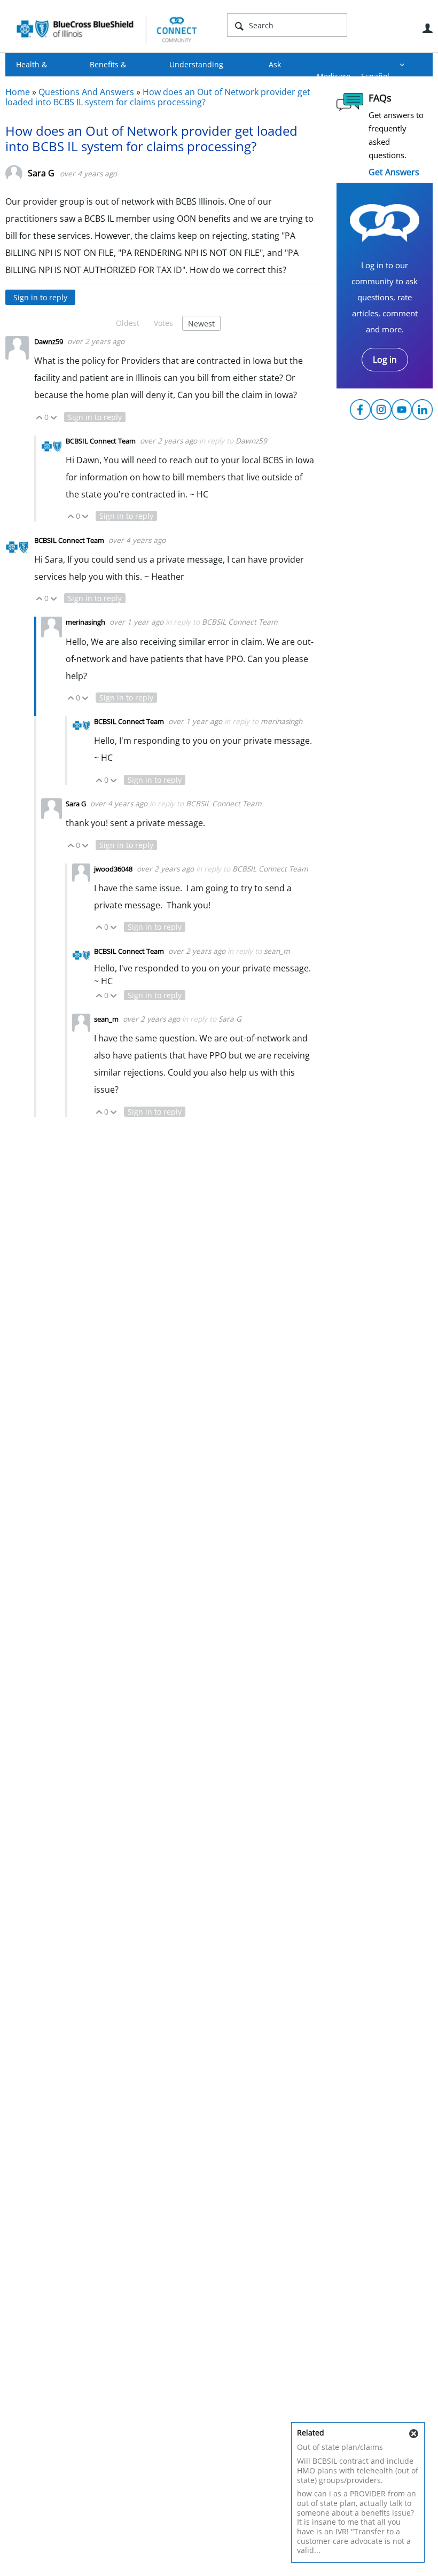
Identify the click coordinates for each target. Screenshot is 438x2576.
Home (18, 92)
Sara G (41, 173)
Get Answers (394, 172)
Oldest (128, 323)
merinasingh (86, 622)
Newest (201, 324)
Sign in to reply (40, 297)
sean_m (277, 951)
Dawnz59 (49, 341)
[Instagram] (381, 410)
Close (413, 2434)
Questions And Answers (86, 92)
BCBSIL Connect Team (101, 441)
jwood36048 (114, 869)
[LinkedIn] (422, 410)
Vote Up (39, 418)
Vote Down (54, 418)
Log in (385, 360)
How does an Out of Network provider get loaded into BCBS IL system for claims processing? (158, 97)
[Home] (107, 29)
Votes (163, 323)
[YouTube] (402, 410)
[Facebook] (360, 410)
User (427, 28)
